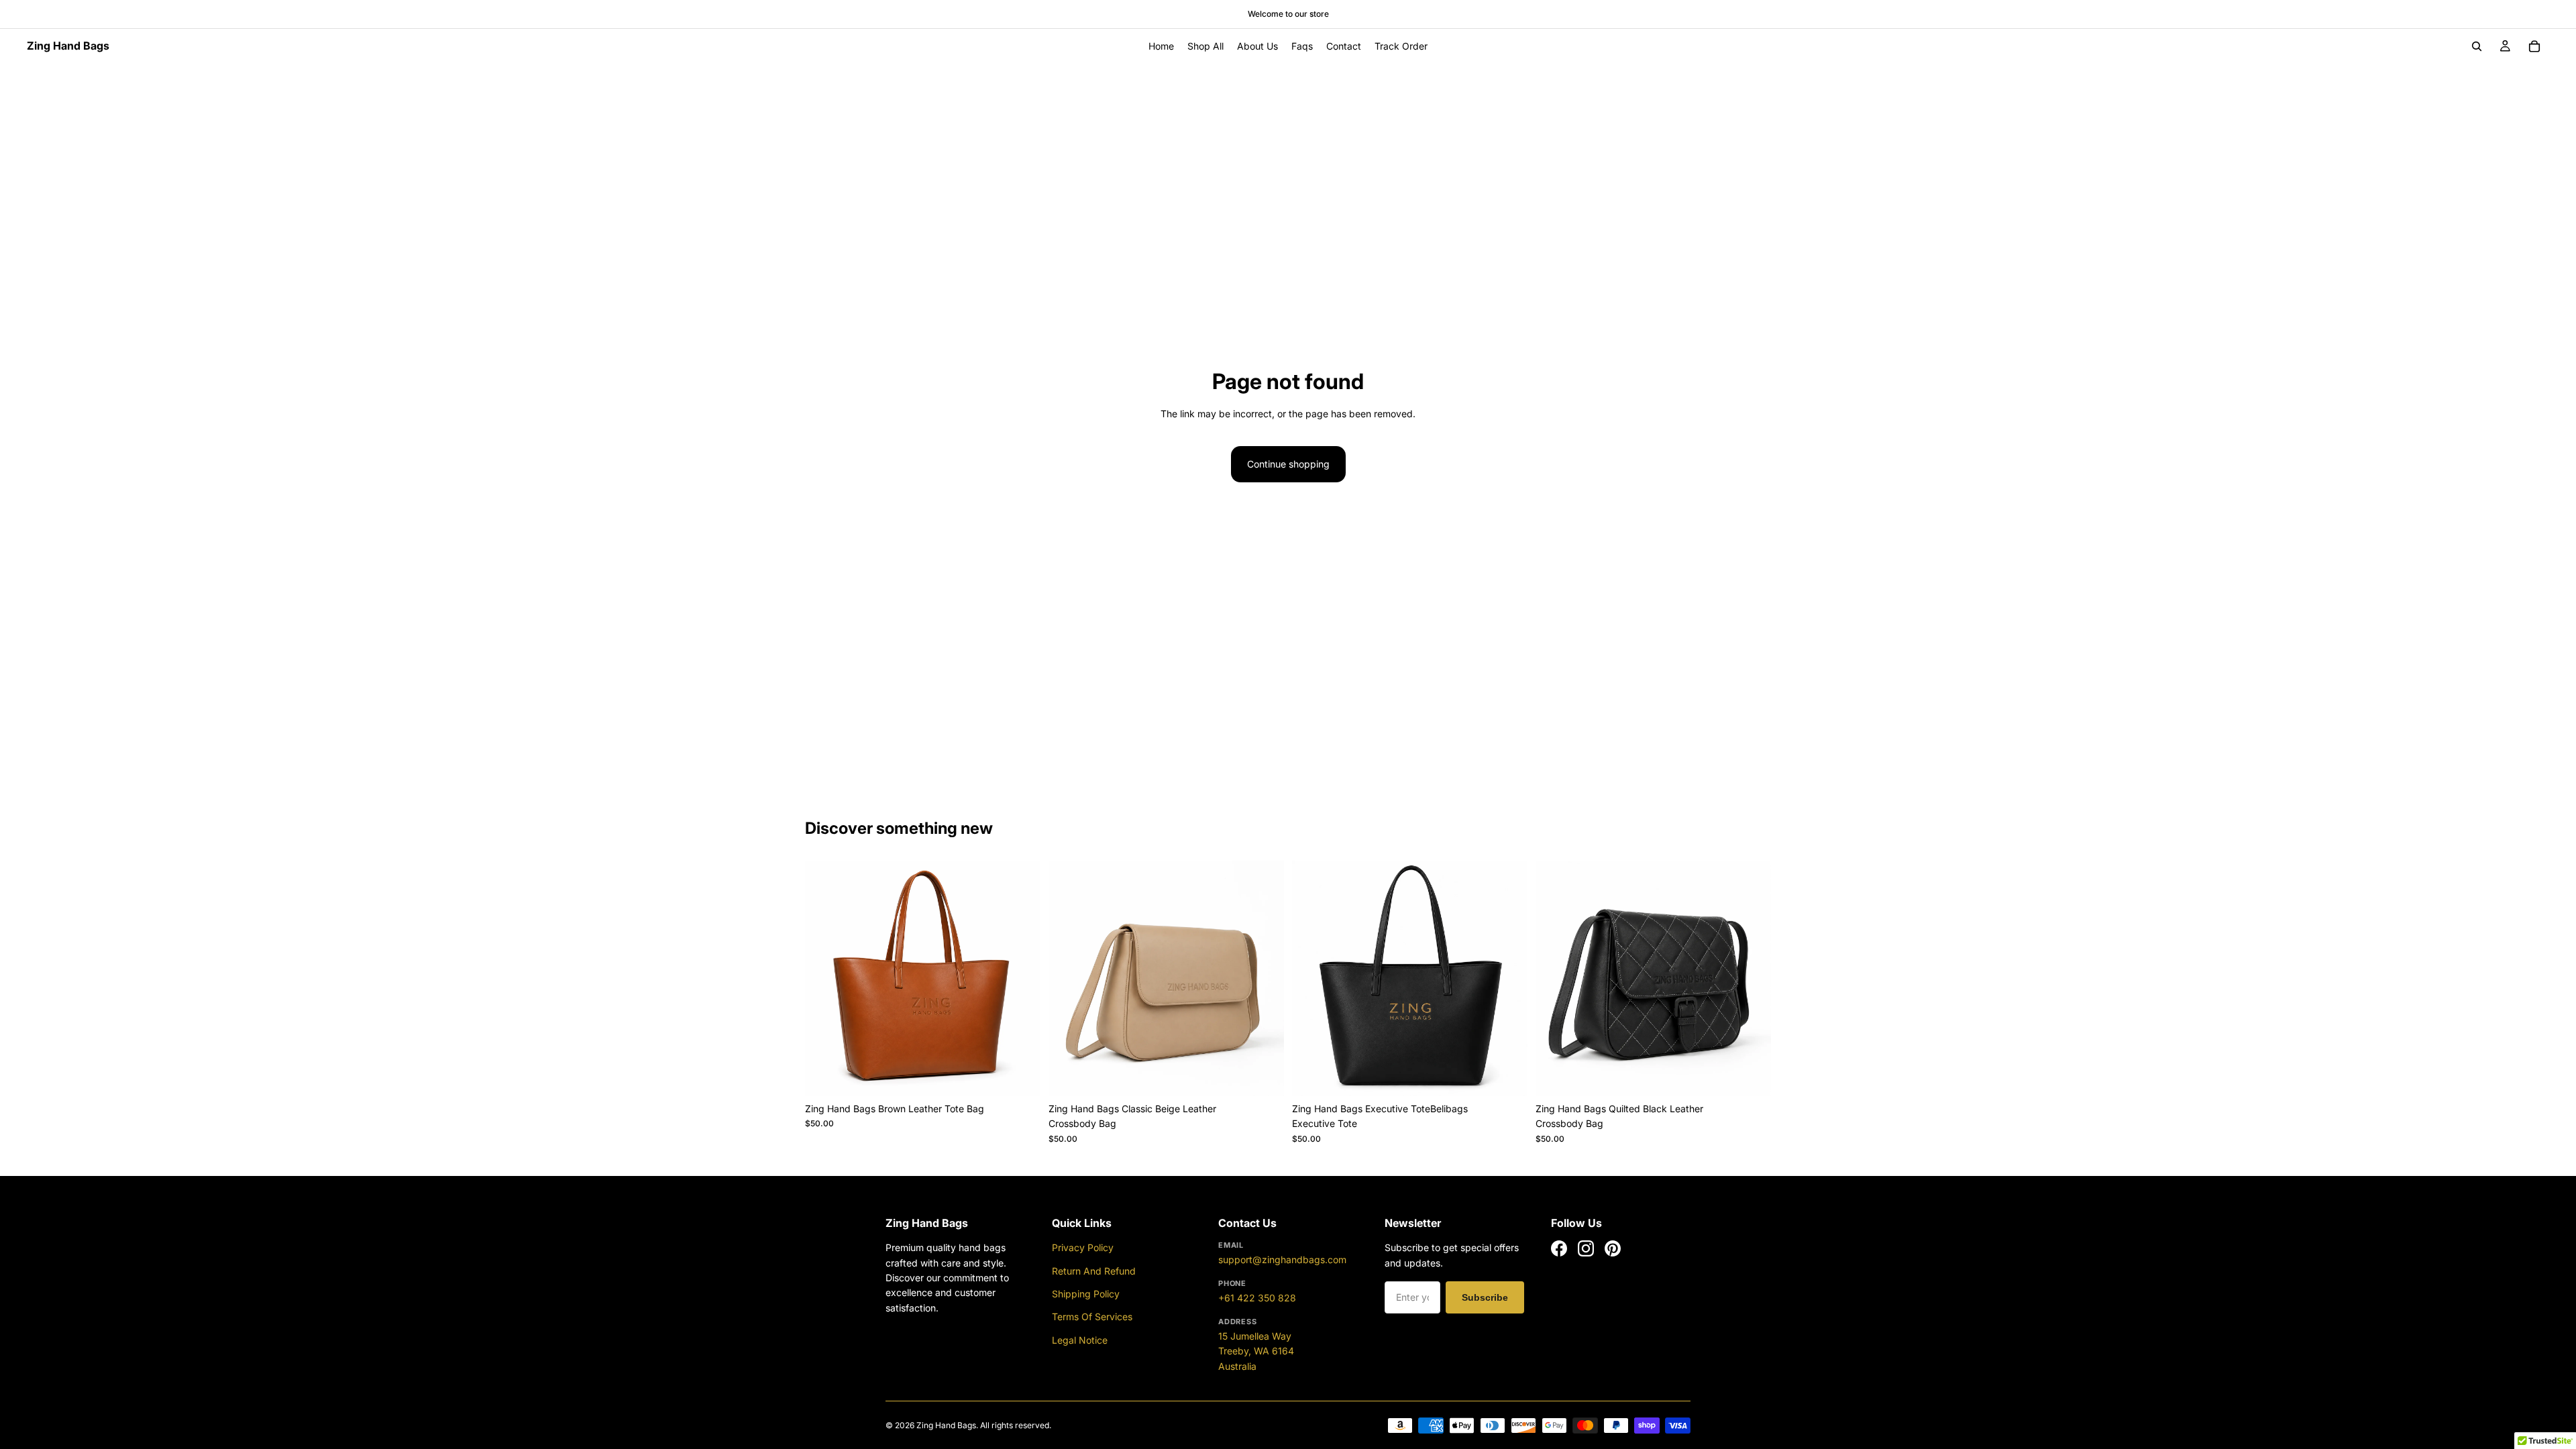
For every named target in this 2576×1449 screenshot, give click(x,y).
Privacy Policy (1083, 1247)
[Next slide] (1020, 979)
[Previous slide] (825, 979)
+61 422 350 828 (1257, 1298)
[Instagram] (1586, 1248)
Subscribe (1485, 1297)
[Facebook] (1559, 1248)
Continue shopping (1288, 464)
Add (1031, 1075)
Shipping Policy (1086, 1294)
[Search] (2477, 46)
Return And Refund (1094, 1271)
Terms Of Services (1092, 1317)
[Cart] (2534, 46)
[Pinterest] (1613, 1248)
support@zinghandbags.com (1282, 1259)
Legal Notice (1080, 1340)
